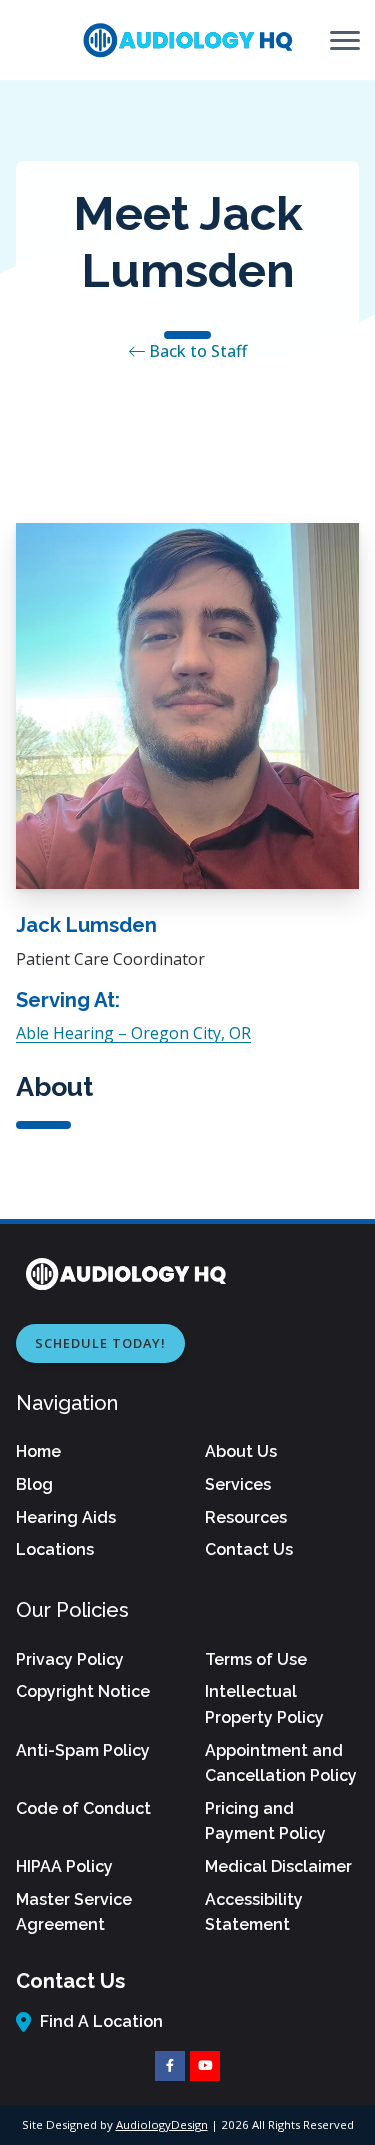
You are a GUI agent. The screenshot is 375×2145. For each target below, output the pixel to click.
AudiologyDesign (162, 2124)
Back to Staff (196, 351)
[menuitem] (93, 1452)
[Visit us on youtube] (205, 2066)
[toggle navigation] (345, 40)
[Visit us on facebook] (170, 2066)
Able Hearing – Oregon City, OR (133, 1033)
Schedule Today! (100, 1343)
